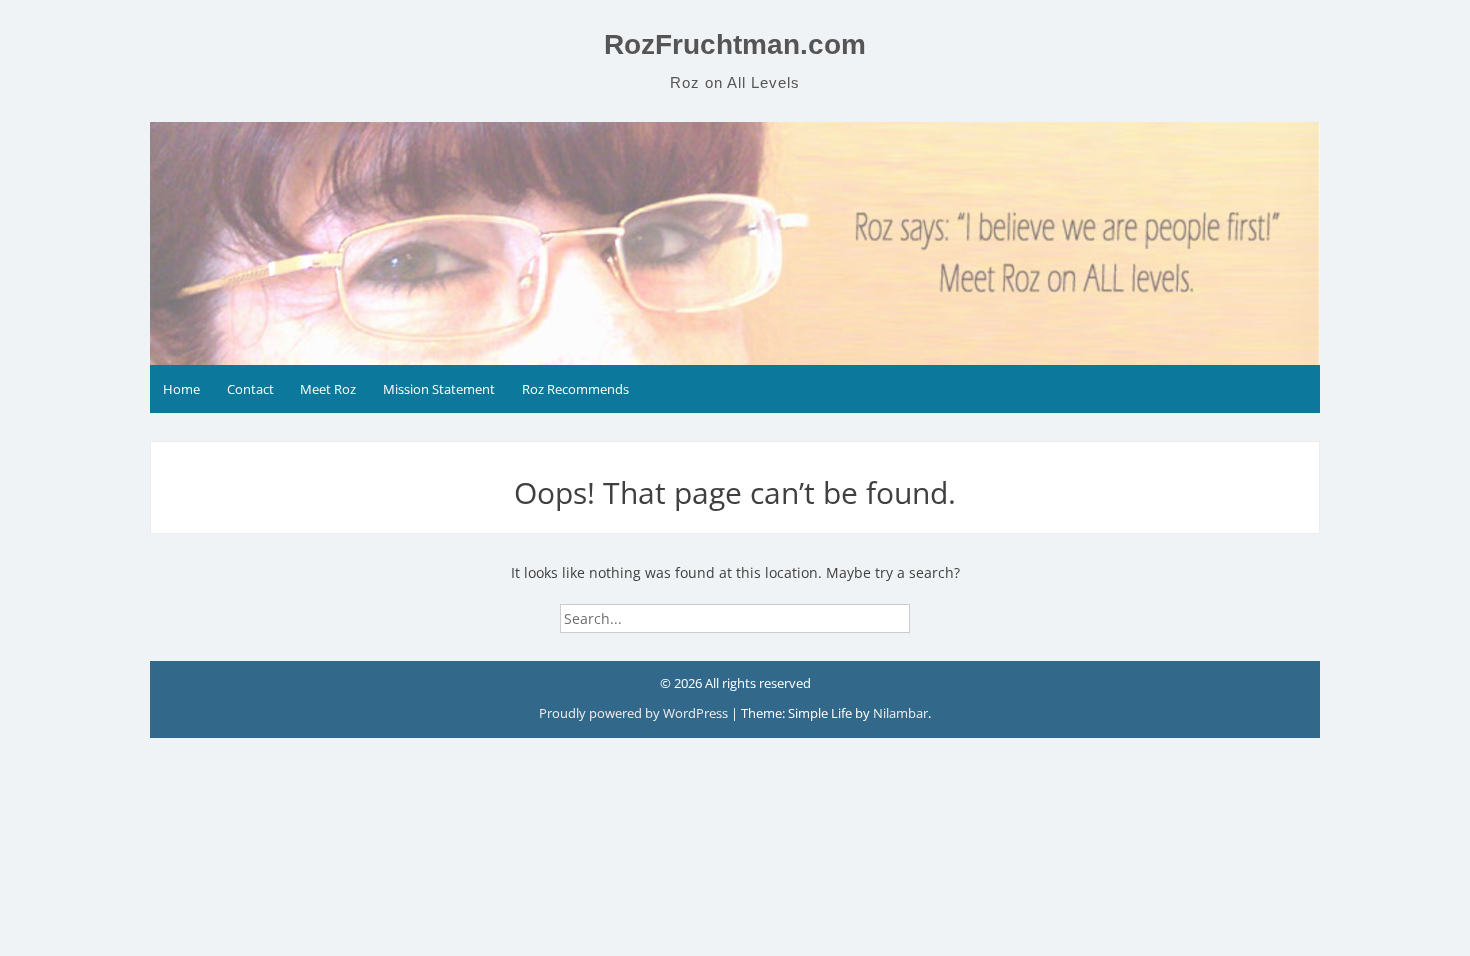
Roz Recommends (575, 389)
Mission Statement (439, 389)
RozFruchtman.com (735, 44)
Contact (250, 389)
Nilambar (900, 713)
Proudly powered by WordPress (635, 713)
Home (181, 389)
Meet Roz (328, 389)
